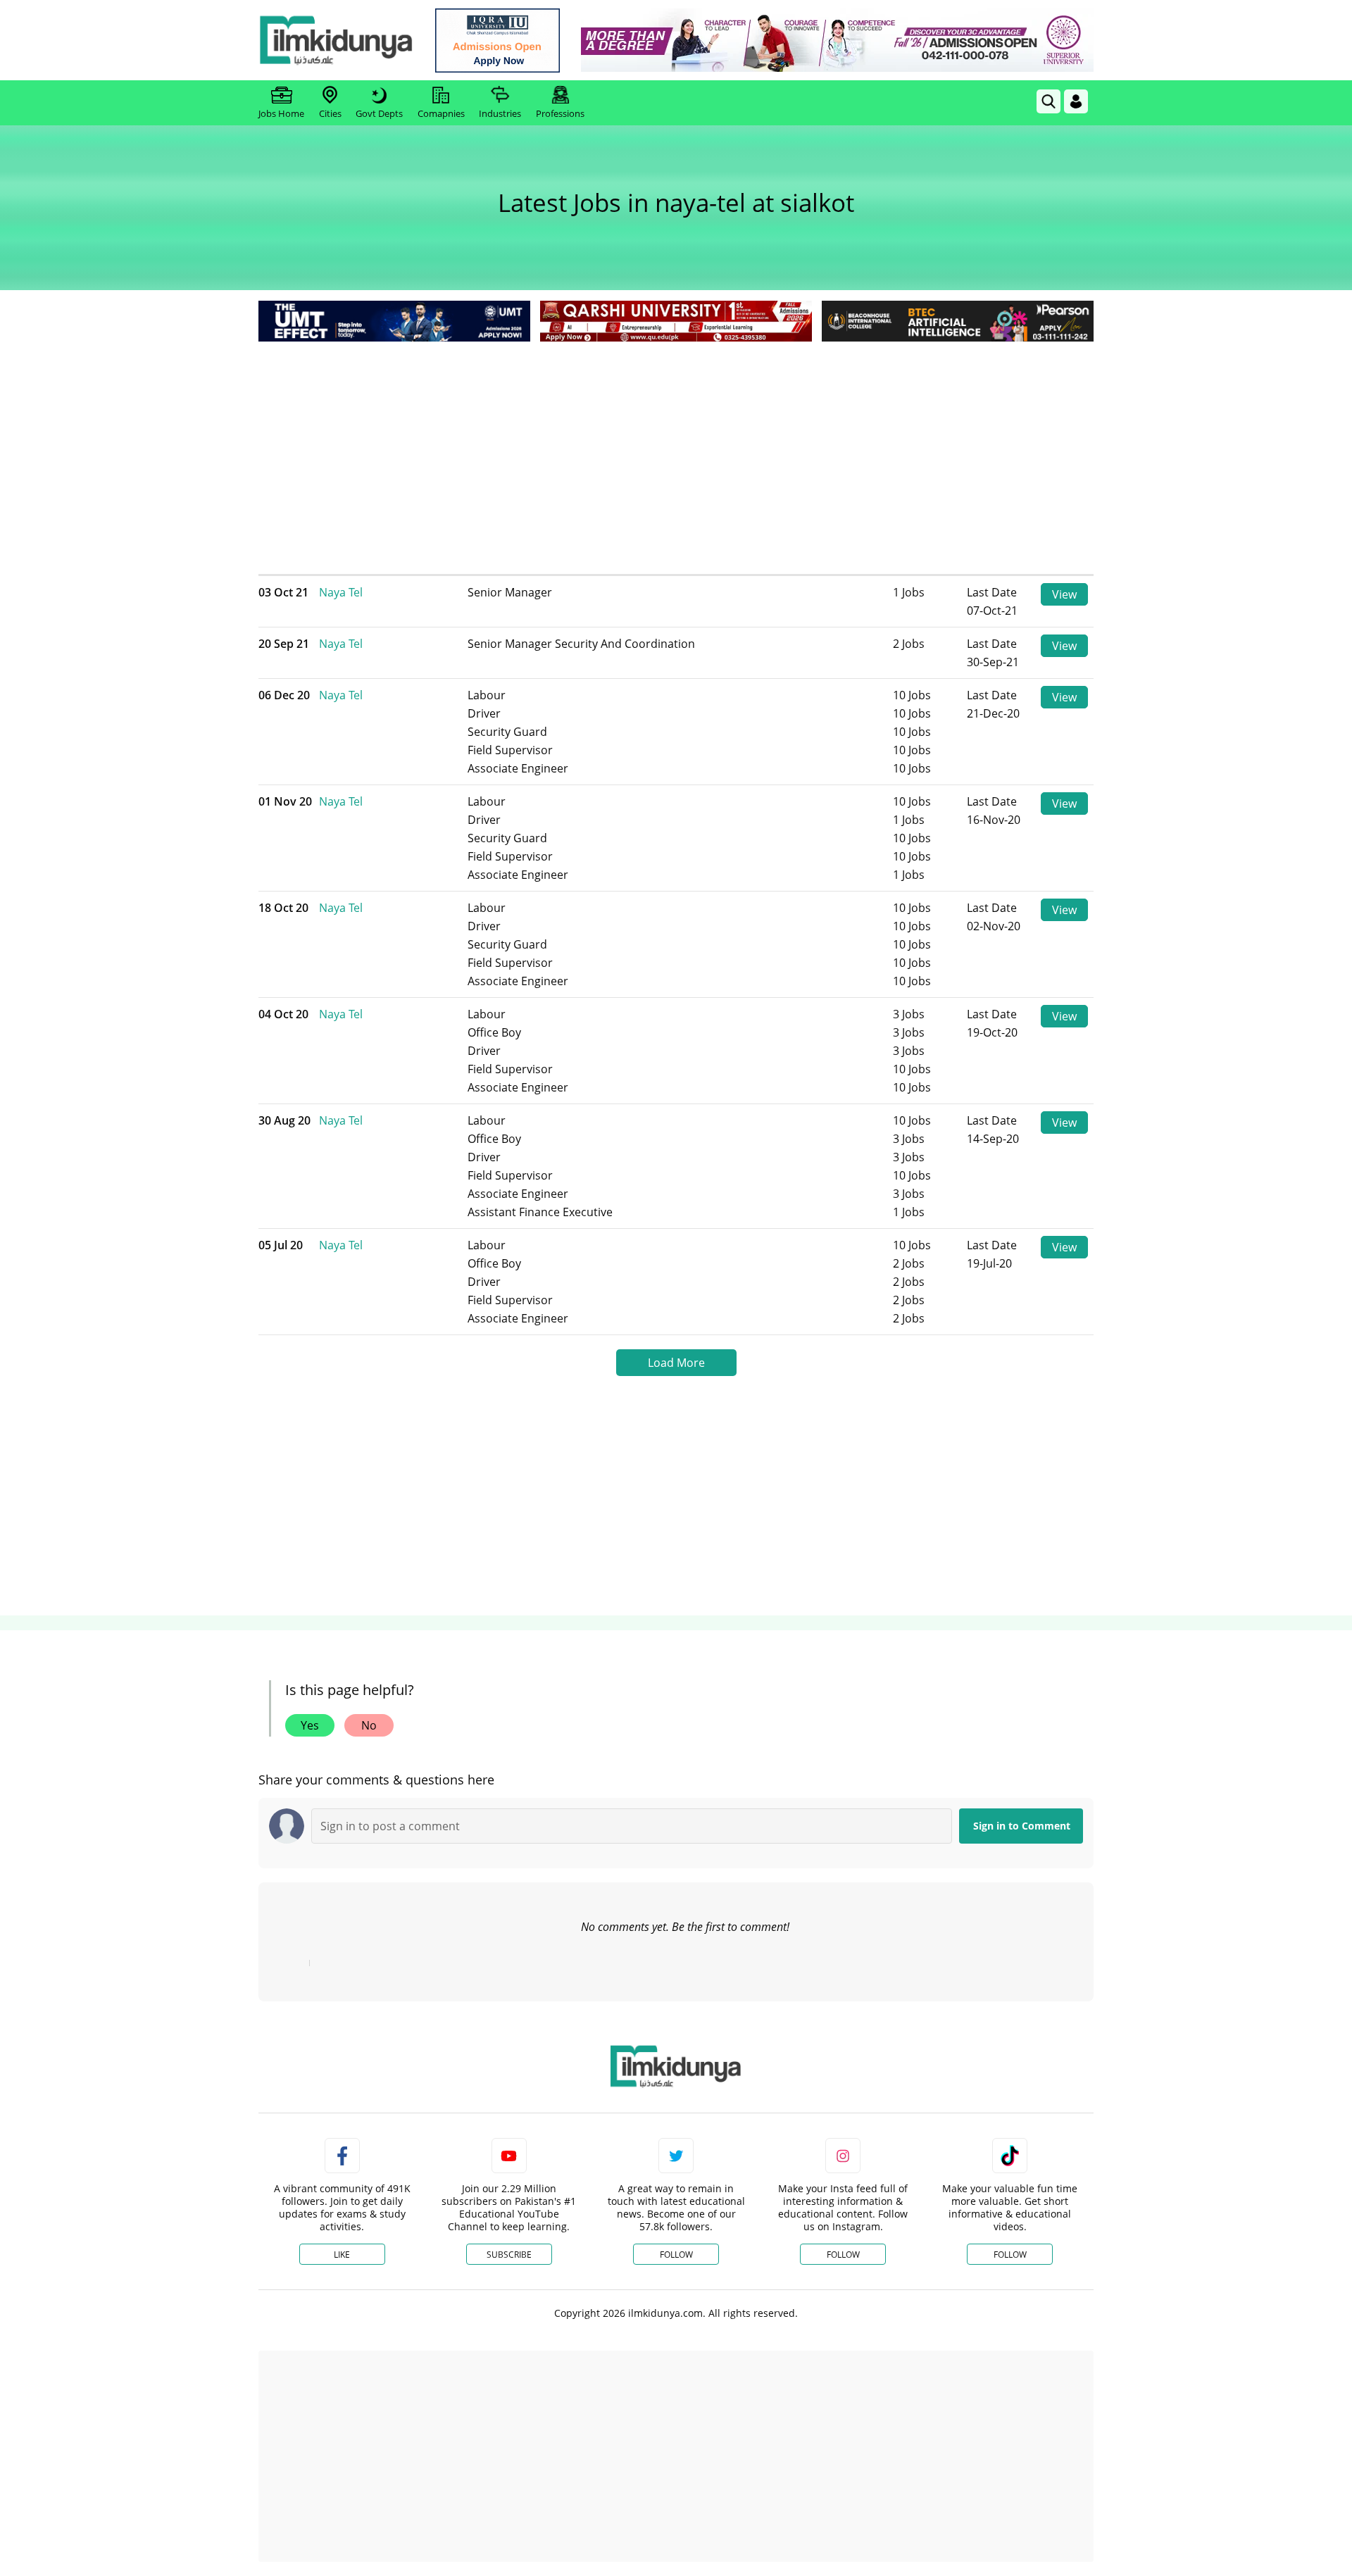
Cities (330, 113)
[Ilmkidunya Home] (336, 40)
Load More (676, 1363)
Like (342, 2255)
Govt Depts (379, 113)
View (1064, 594)
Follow (676, 2255)
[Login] (1076, 101)
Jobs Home (281, 113)
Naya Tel (341, 592)
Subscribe (509, 2255)
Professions (560, 113)
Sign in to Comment (1022, 1826)
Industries (500, 113)
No (369, 1725)
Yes (310, 1725)
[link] (497, 40)
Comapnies (441, 113)
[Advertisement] (676, 451)
